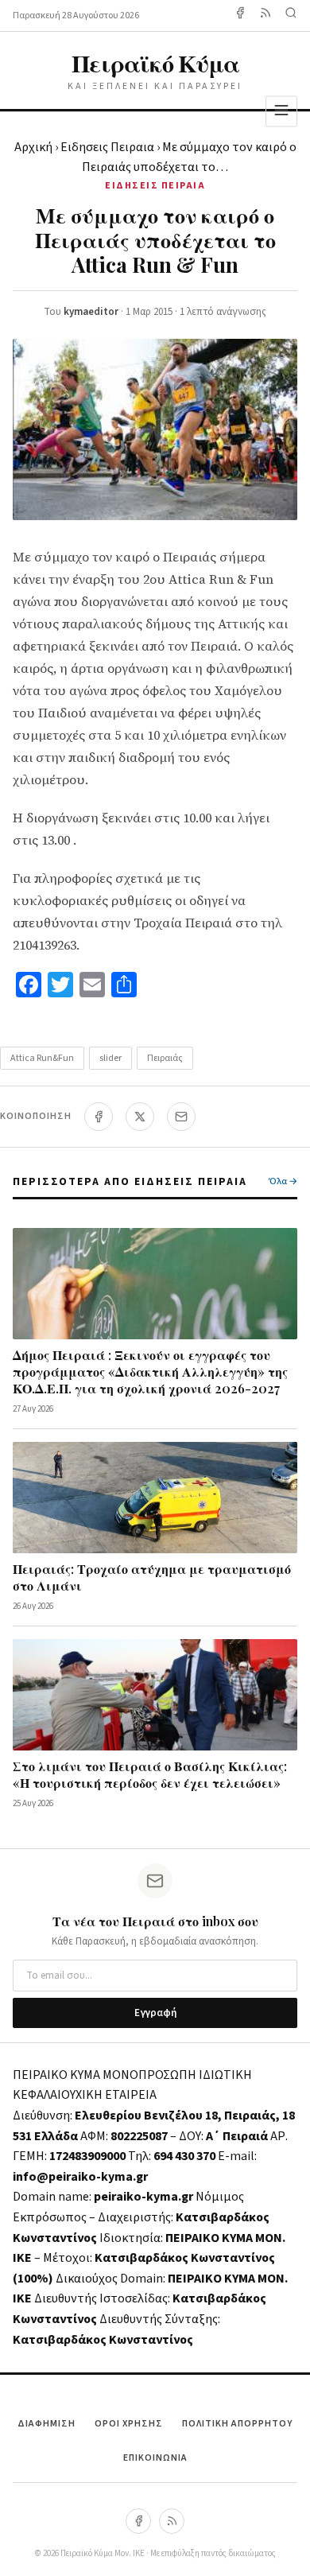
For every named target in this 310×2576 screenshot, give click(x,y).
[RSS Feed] (265, 16)
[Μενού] (281, 111)
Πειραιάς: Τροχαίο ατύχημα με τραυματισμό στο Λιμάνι (152, 1577)
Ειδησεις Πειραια (107, 147)
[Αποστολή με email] (181, 1117)
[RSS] (172, 2521)
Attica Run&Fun (42, 1058)
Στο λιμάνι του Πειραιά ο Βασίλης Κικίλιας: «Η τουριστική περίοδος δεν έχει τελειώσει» (150, 1774)
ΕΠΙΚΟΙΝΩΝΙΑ (155, 2458)
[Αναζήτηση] (291, 16)
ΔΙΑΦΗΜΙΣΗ (46, 2424)
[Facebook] (240, 16)
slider (110, 1058)
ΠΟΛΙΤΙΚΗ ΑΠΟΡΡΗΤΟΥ (237, 2424)
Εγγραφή (155, 2013)
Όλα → (283, 1181)
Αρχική (33, 147)
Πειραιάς (165, 1058)
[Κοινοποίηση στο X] (140, 1117)
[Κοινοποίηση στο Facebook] (99, 1117)
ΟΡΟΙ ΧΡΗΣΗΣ (129, 2424)
